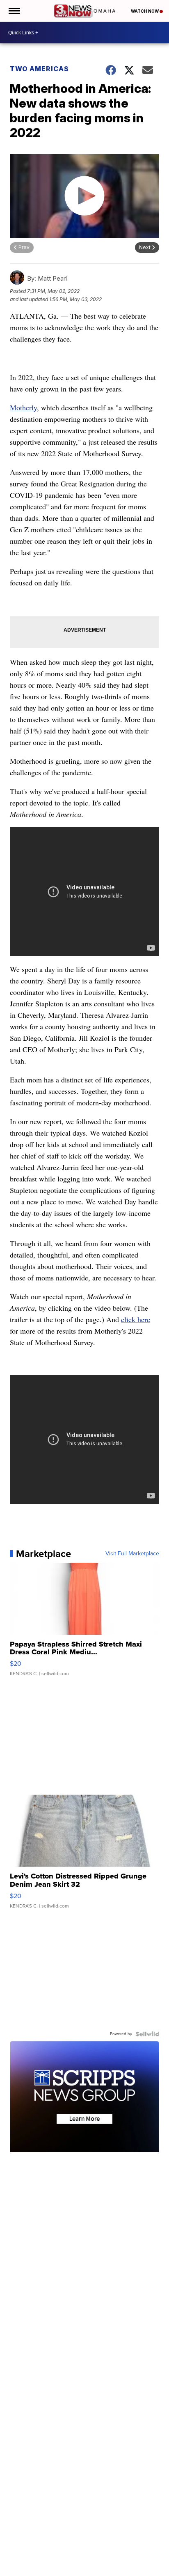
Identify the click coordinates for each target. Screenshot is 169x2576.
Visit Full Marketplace (132, 1554)
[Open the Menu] (14, 11)
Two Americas (39, 69)
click (129, 1319)
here (144, 1319)
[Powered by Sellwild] (147, 2034)
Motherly (23, 407)
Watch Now (145, 11)
